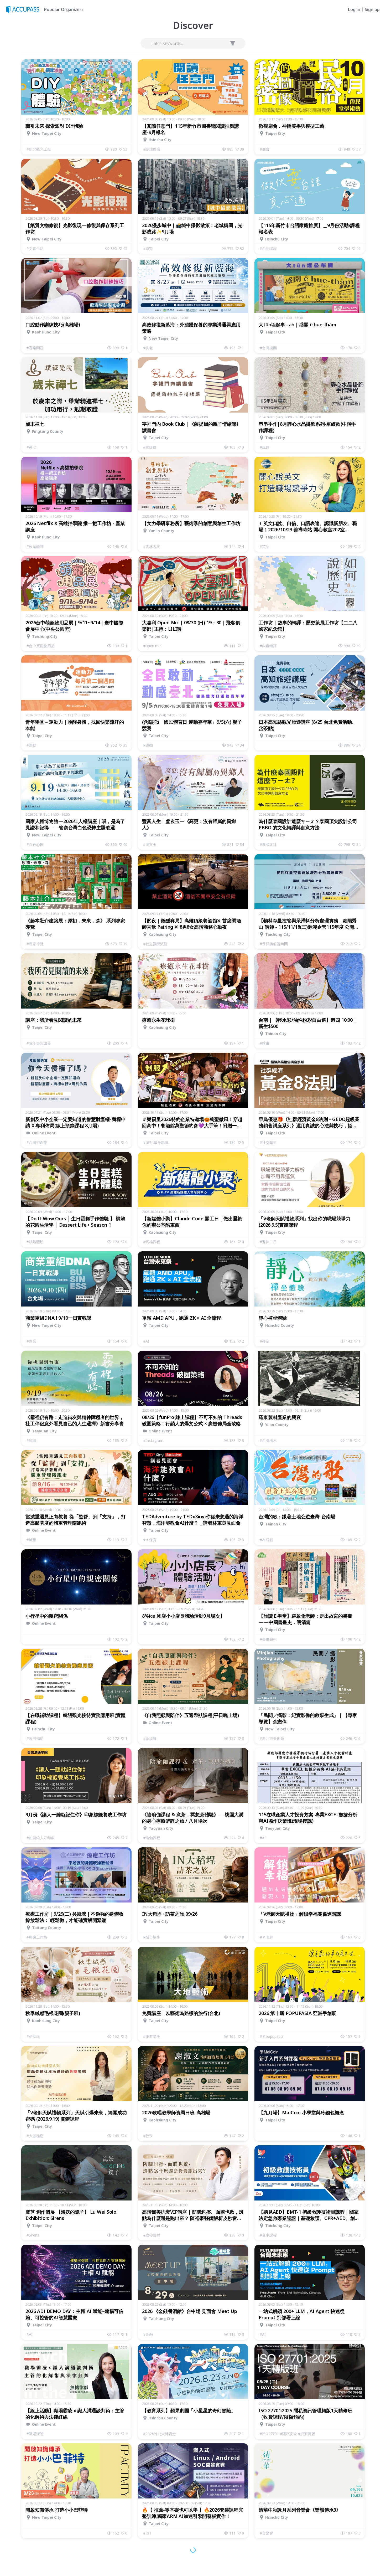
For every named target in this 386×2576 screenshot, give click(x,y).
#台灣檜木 (268, 1440)
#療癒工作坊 (37, 1937)
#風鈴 (265, 447)
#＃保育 (150, 1540)
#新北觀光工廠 (39, 149)
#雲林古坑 (152, 546)
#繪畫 (265, 1043)
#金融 (148, 2334)
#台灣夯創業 (37, 1142)
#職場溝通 (35, 2434)
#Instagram (153, 1440)
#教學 (148, 2136)
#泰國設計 (268, 844)
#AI (146, 1341)
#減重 (31, 1540)
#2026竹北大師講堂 (160, 2434)
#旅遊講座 (152, 2036)
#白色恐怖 (35, 844)
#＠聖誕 (33, 2036)
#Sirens (33, 2235)
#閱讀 (31, 1440)
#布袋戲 (266, 1540)
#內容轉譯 (268, 646)
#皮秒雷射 (152, 2235)
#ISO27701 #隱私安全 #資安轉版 (287, 2434)
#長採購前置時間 (274, 944)
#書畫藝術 (268, 1639)
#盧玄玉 (150, 844)
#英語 (265, 546)
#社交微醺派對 (155, 944)
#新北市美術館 (272, 1738)
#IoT (147, 2533)
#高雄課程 (152, 1242)
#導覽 (148, 248)
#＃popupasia (272, 2036)
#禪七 (31, 447)
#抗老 (148, 348)
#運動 (31, 745)
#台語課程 (268, 248)
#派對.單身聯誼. (156, 1142)
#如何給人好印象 (41, 1838)
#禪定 (265, 1341)
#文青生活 (35, 248)
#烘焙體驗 (35, 1242)
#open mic (152, 646)
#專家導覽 (35, 944)
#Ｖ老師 (266, 1937)
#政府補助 (35, 1738)
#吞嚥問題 (35, 348)
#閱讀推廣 (152, 149)
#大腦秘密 (35, 2136)
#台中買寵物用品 (41, 646)
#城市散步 (152, 1937)
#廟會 (265, 149)
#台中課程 (268, 2235)
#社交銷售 (268, 1142)
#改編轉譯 (35, 546)
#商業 (31, 1341)
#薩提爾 (150, 447)
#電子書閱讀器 (39, 1043)
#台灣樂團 (268, 348)
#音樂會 (266, 2533)
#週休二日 (268, 1242)
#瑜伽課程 (152, 1838)
